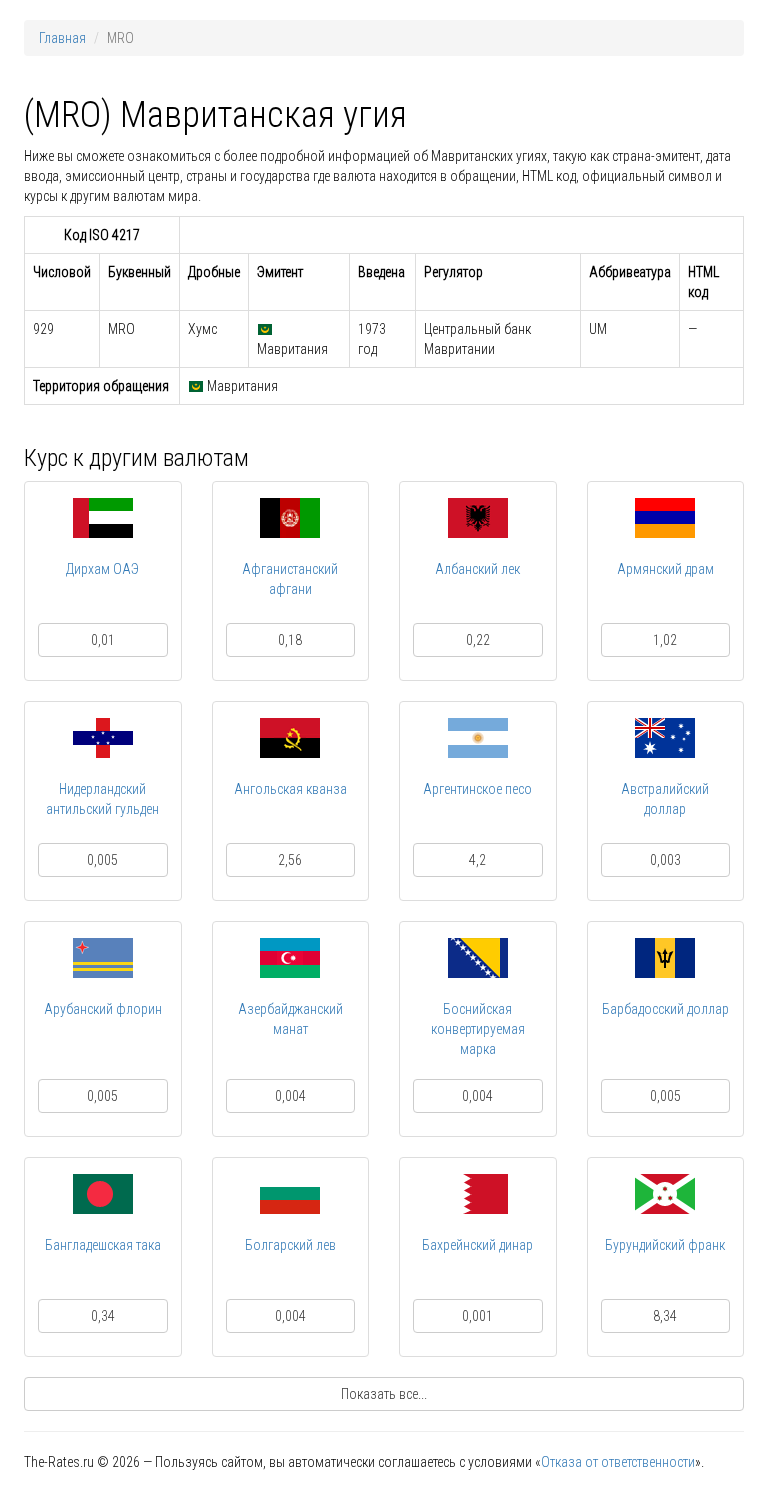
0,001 (477, 1316)
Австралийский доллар (665, 799)
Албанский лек (477, 569)
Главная (62, 38)
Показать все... (384, 1394)
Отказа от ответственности (618, 1462)
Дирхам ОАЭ (102, 569)
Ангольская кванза (290, 789)
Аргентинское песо (477, 789)
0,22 (478, 640)
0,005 (102, 860)
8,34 (665, 1316)
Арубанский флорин (103, 1009)
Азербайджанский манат (290, 1019)
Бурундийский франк (665, 1245)
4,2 (477, 860)
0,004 (290, 1096)
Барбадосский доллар (665, 1009)
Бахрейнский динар (477, 1245)
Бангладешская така (103, 1245)
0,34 (103, 1316)
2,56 (290, 860)
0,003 (665, 860)
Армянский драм (665, 569)
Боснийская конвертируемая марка (478, 1029)
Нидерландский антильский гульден (102, 799)
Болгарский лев (290, 1245)
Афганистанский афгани (290, 579)
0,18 (290, 640)
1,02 (665, 640)
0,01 (103, 640)
